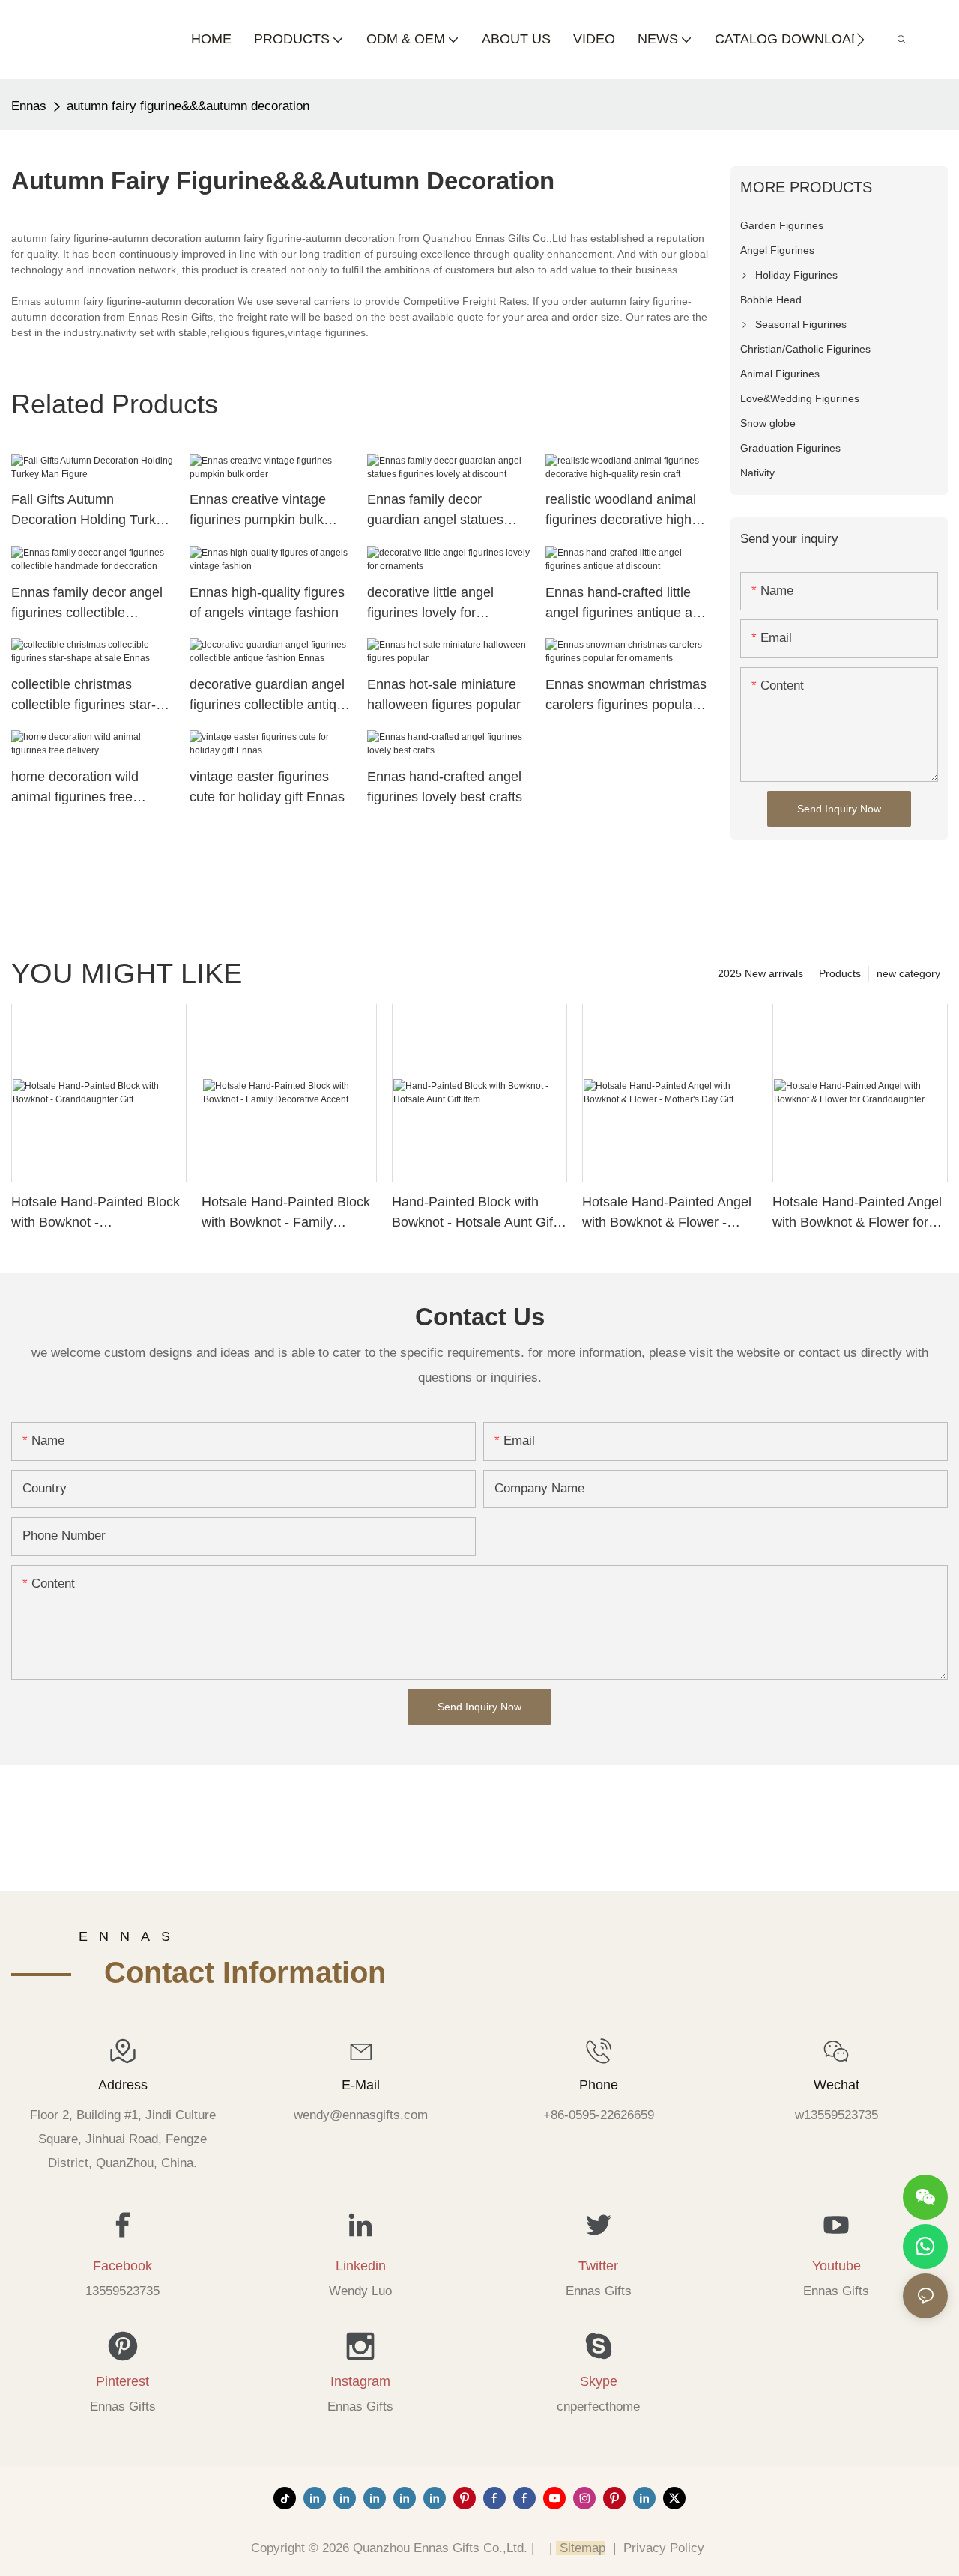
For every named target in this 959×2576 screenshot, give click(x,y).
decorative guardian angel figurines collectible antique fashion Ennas (270, 696)
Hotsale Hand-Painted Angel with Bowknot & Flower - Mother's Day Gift (667, 1213)
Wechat (837, 2085)
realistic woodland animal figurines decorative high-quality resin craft (621, 511)
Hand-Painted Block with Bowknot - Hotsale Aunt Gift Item (474, 1213)
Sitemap (581, 2548)
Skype (599, 2381)
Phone (599, 2085)
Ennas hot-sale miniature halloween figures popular (444, 695)
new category (908, 973)
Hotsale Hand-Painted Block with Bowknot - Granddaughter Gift (96, 1213)
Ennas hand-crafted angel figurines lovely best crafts (445, 787)
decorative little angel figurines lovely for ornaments (430, 604)
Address (123, 2085)
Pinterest (122, 2381)
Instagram (360, 2381)
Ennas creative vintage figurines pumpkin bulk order (258, 511)
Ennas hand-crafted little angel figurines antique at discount (621, 604)
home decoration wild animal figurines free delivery (75, 788)
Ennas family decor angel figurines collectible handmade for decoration (87, 604)
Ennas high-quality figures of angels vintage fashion (267, 602)
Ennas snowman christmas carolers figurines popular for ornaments (626, 696)
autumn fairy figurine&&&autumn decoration (188, 106)
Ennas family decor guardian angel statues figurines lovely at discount (446, 511)
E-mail (361, 2085)
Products (840, 973)
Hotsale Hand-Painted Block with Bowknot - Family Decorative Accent (286, 1213)
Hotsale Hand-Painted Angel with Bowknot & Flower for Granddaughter (857, 1213)
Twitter (598, 2266)
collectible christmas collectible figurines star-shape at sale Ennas (84, 696)
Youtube (837, 2266)
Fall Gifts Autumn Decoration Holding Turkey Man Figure (91, 511)
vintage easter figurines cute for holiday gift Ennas (267, 787)
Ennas (29, 106)
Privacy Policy (664, 2548)
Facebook (122, 2266)
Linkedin (361, 2266)
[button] (860, 40)
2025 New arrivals (760, 973)
